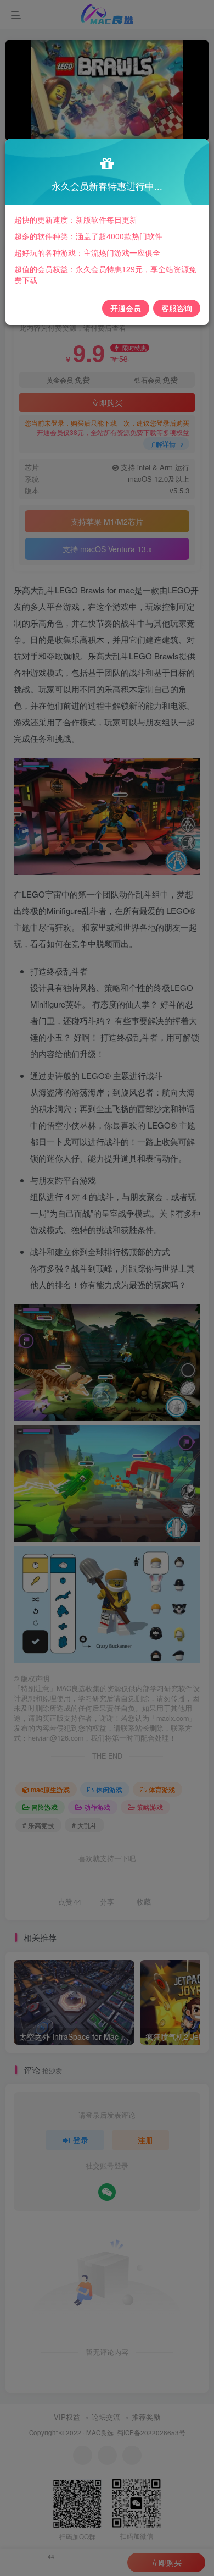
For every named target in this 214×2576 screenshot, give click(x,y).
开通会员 (126, 308)
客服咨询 (177, 308)
